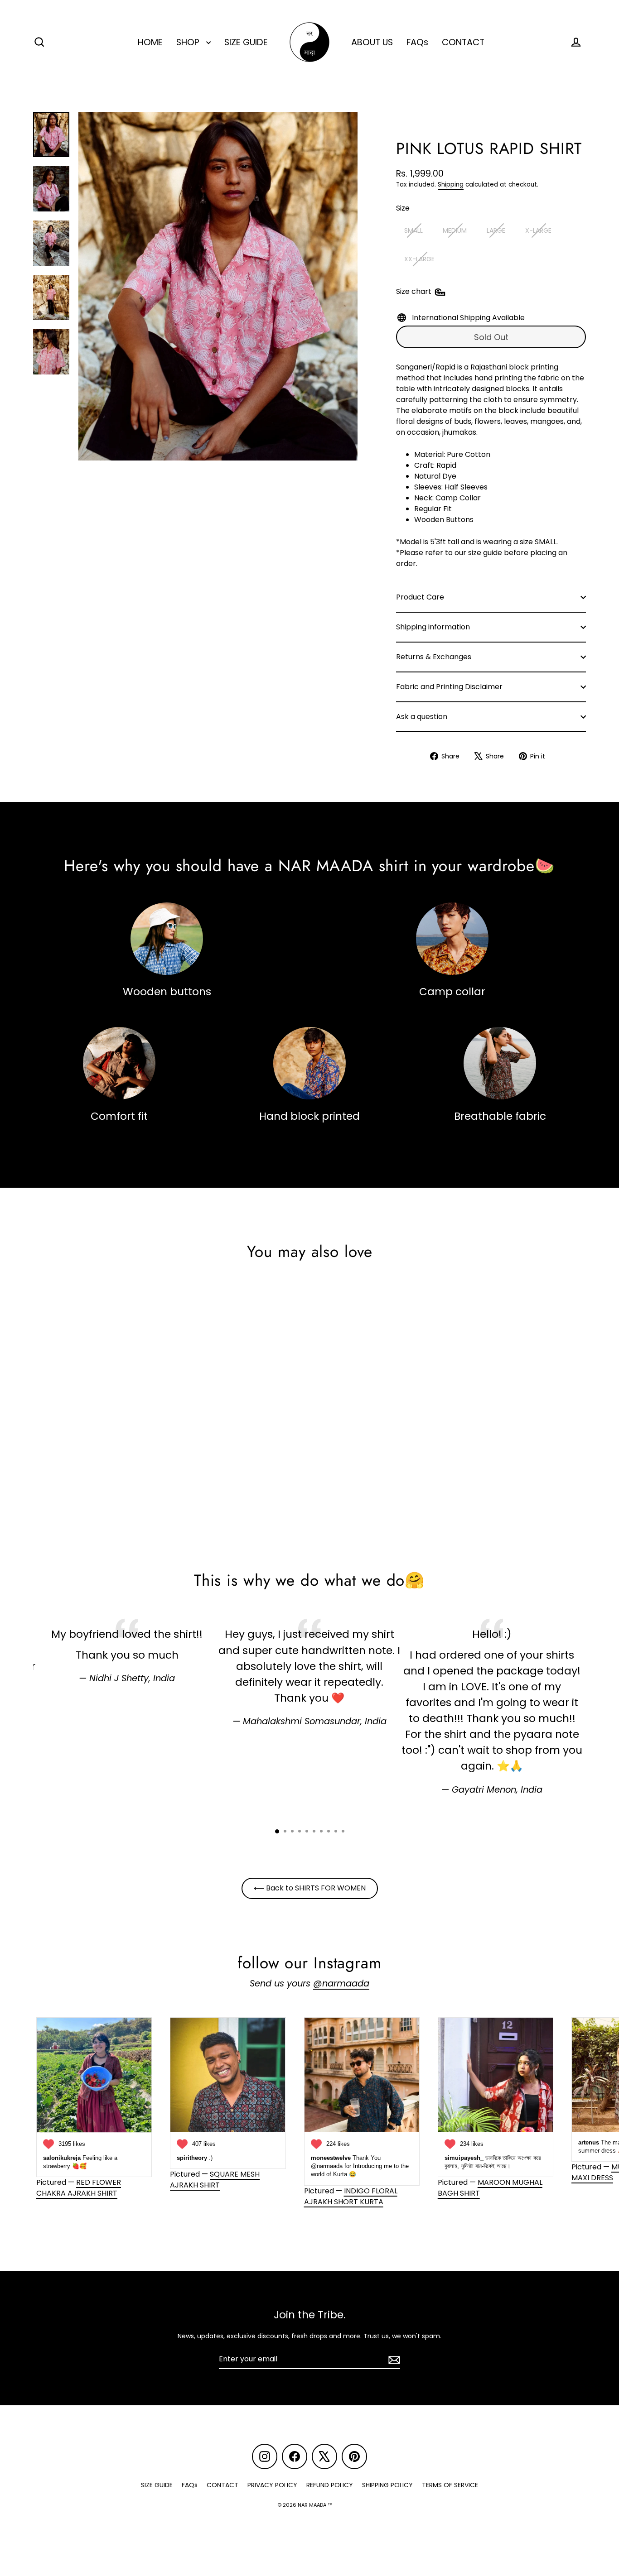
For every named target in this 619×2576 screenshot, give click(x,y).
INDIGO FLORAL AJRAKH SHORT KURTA (351, 2196)
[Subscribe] (393, 2360)
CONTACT (463, 42)
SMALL (413, 230)
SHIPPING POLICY (387, 2485)
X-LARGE (538, 230)
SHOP (189, 42)
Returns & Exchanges (434, 657)
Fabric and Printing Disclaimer (449, 687)
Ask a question (422, 717)
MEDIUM (455, 230)
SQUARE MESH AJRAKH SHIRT (215, 2180)
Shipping (451, 185)
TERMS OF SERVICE (450, 2485)
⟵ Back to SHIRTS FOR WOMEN (310, 1888)
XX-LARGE (419, 259)
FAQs (417, 42)
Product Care (420, 597)
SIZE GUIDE (246, 42)
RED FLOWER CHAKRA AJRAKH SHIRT (79, 2188)
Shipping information (433, 627)
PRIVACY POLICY (272, 2485)
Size (403, 208)
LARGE (496, 230)
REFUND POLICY (330, 2485)
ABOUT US (372, 42)
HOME (150, 42)
